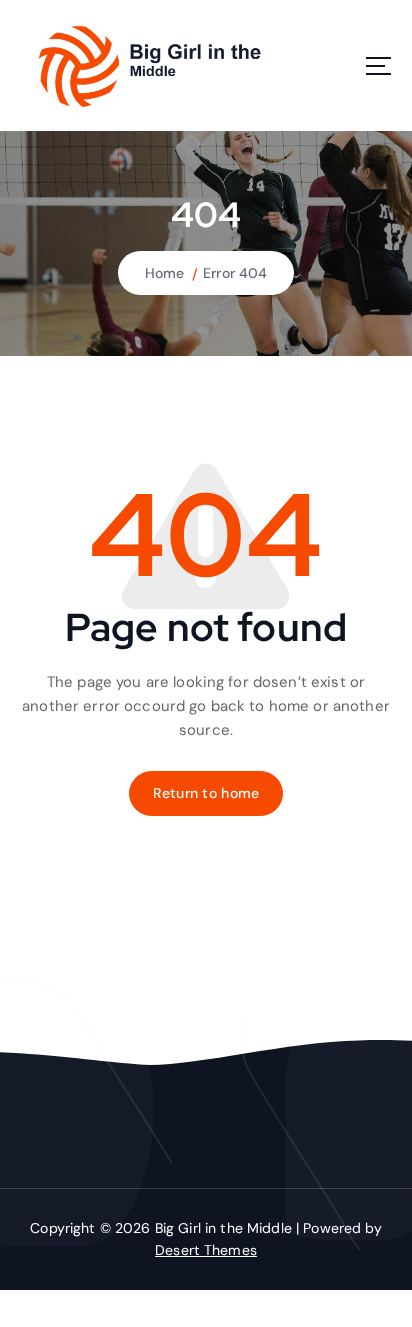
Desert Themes (206, 1250)
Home (165, 273)
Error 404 (235, 273)
